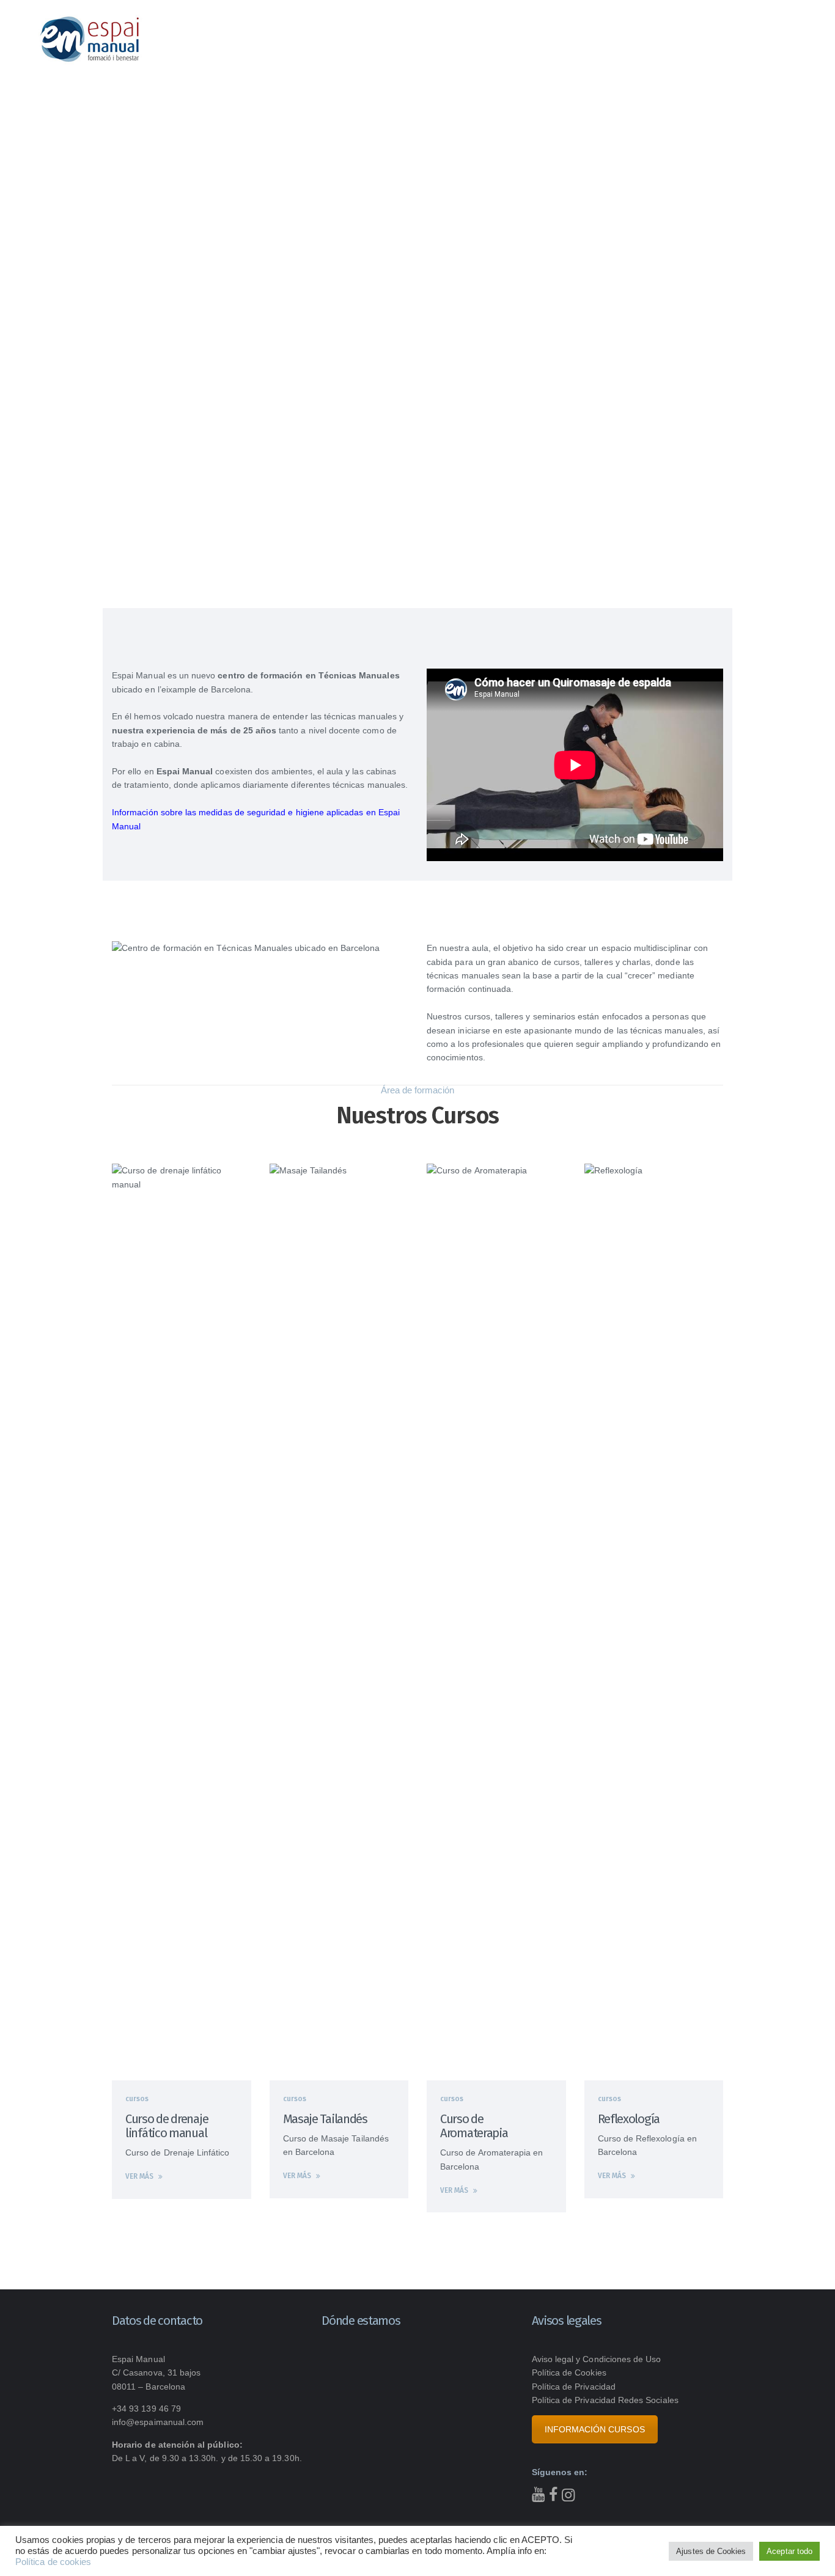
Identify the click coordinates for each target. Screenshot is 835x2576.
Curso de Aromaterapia (474, 2126)
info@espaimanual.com (158, 2422)
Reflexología (629, 2119)
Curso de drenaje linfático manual (167, 2126)
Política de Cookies (569, 2372)
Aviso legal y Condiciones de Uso (597, 2359)
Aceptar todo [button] (789, 2551)
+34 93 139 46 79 (146, 2409)
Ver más (139, 2176)
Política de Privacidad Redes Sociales (605, 2400)
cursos (137, 2099)
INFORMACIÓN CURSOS (595, 2429)
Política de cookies (53, 2562)
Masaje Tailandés (325, 2119)
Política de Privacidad (574, 2387)
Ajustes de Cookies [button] (711, 2551)
